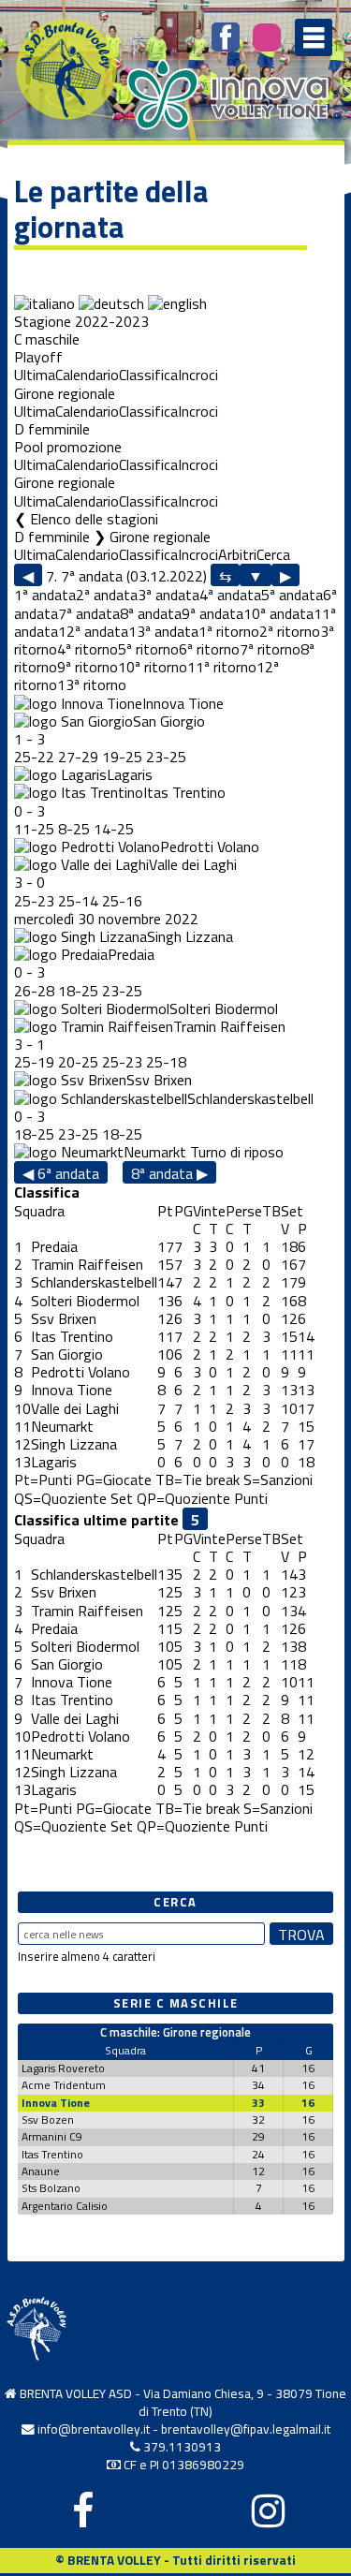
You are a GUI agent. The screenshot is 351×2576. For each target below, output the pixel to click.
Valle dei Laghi (193, 864)
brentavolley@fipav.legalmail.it (246, 2429)
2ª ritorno (290, 631)
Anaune (41, 2171)
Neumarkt (155, 1152)
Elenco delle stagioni (94, 519)
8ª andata (151, 613)
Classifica (148, 375)
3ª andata (168, 595)
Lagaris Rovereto (63, 2068)
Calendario (87, 375)
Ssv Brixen (159, 1080)
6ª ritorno (209, 649)
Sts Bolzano (51, 2188)
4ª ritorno (88, 649)
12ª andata (93, 631)
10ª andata (278, 613)
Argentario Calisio (65, 2206)
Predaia (131, 954)
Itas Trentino (184, 792)
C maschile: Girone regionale (175, 2032)
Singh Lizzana (190, 936)
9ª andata (212, 613)
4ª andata (230, 595)
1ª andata (45, 595)
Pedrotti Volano (210, 846)
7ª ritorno (270, 649)
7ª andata (89, 613)
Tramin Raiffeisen (229, 1026)
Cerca (273, 554)
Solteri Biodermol (224, 1008)
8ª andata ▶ (169, 1173)
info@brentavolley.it (94, 2429)
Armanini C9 (52, 2136)
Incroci (198, 375)
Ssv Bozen (48, 2120)
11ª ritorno (222, 667)
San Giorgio (169, 721)
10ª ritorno (153, 667)
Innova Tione (183, 703)
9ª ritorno (88, 667)
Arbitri (237, 554)
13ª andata (163, 631)
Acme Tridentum (64, 2085)
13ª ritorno (92, 684)
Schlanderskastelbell (250, 1098)
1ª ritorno (229, 631)
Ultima (35, 375)
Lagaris (130, 774)
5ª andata (292, 595)
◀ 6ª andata (61, 1173)
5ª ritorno (148, 649)
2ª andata (107, 595)
